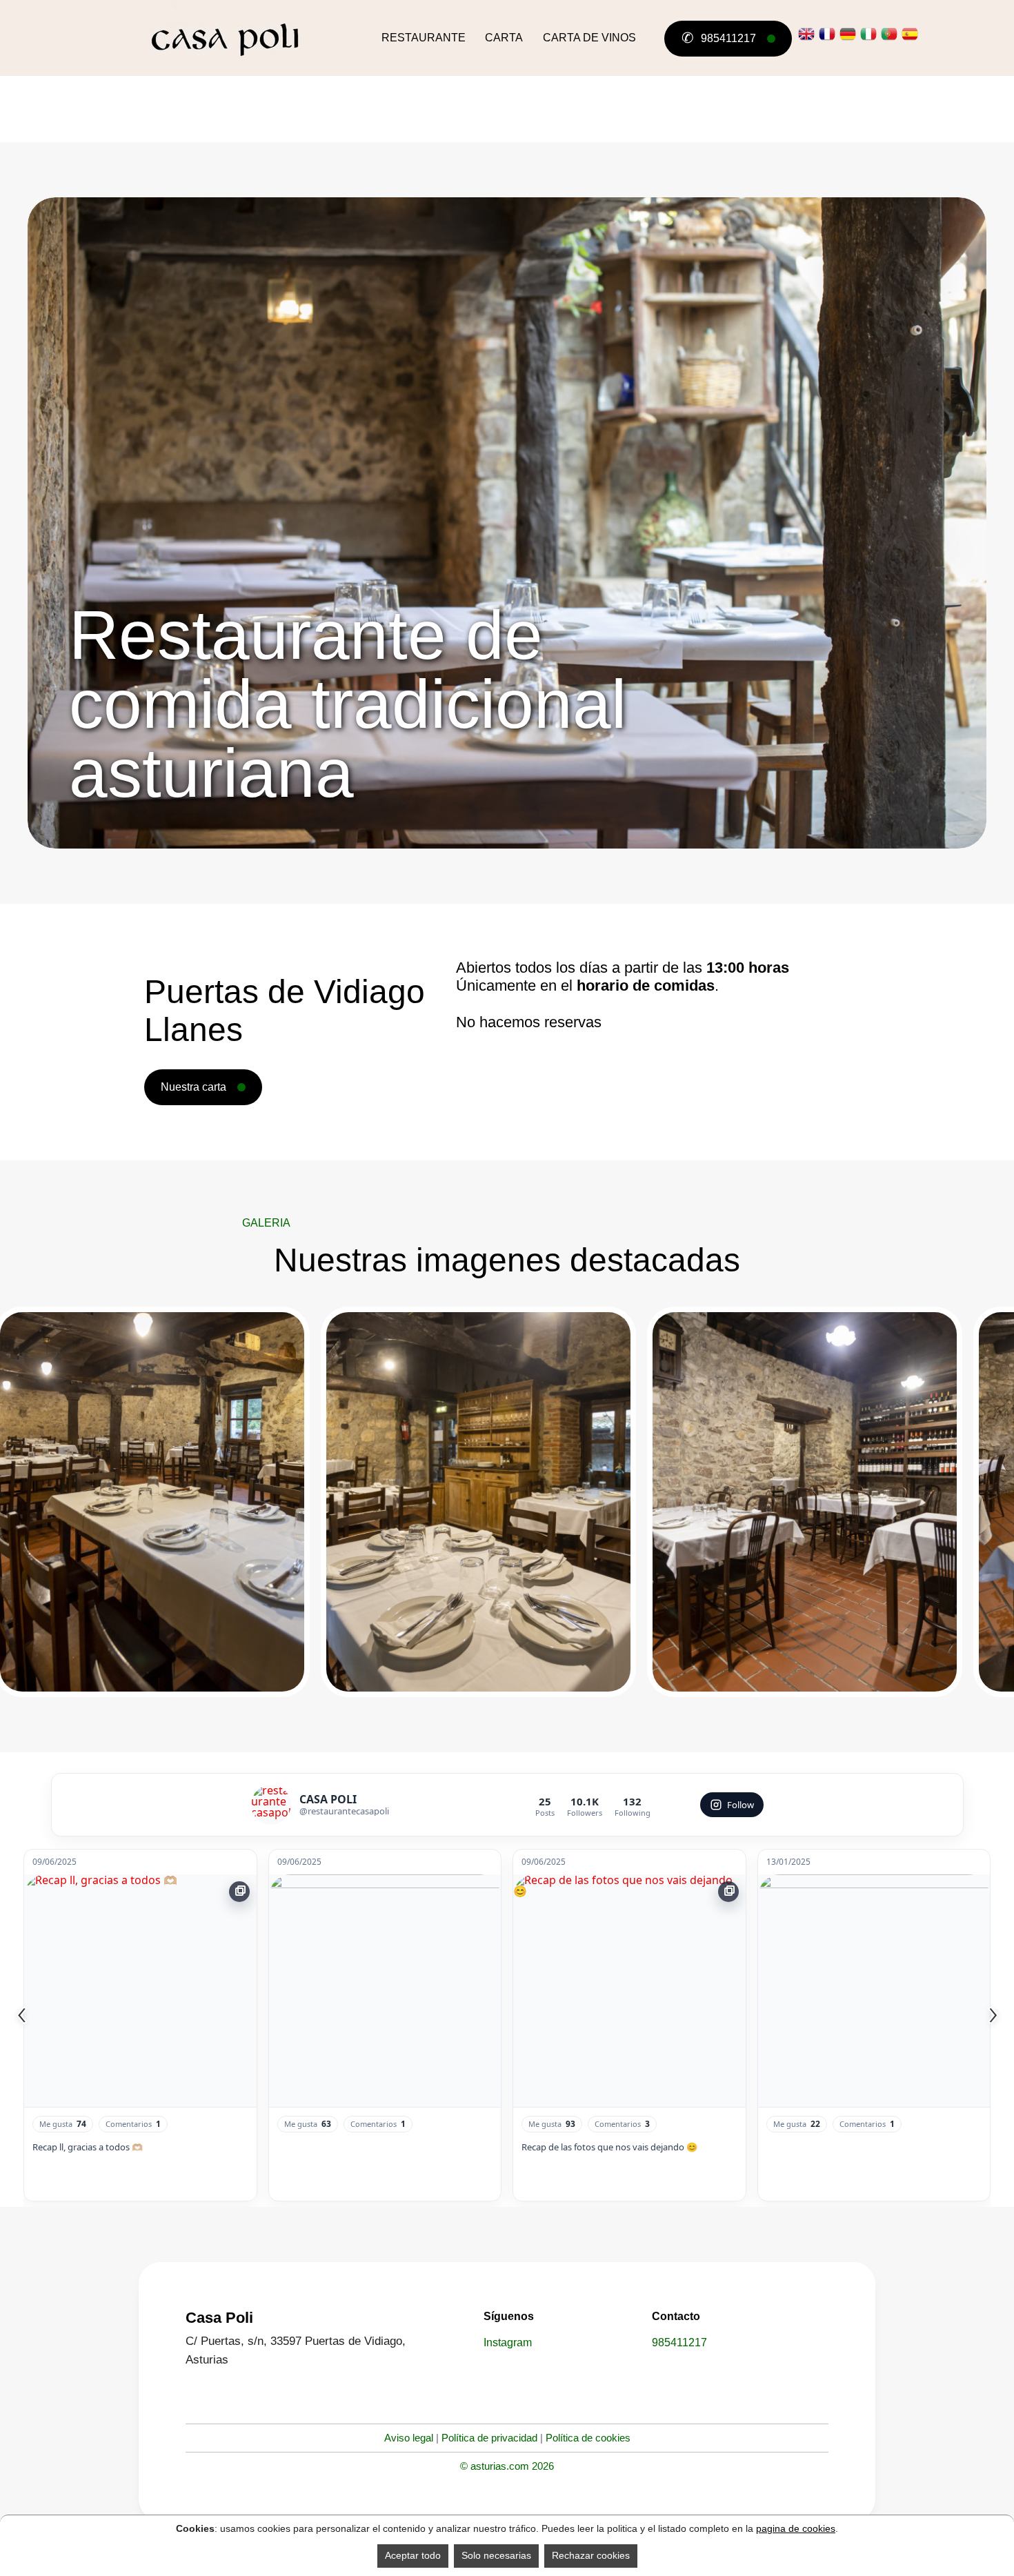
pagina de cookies (796, 2528)
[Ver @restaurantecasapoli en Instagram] (271, 1805)
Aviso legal (409, 2438)
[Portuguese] (889, 34)
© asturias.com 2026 (507, 2466)
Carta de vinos (589, 38)
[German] (848, 34)
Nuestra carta (193, 1087)
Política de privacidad (489, 2438)
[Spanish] (910, 34)
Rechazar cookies (591, 2555)
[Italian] (868, 34)
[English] (806, 34)
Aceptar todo (413, 2555)
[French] (827, 34)
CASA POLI (328, 1799)
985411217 (718, 38)
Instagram (508, 2342)
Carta (504, 38)
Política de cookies (588, 2438)
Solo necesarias (496, 2555)
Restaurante (424, 38)
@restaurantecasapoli (344, 1811)
